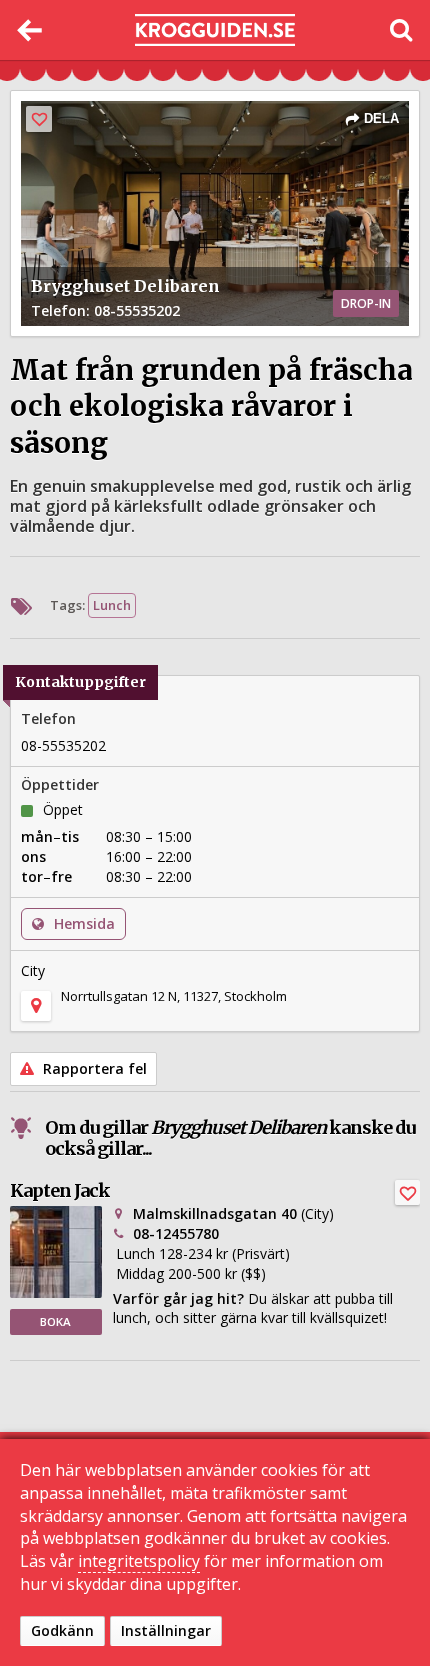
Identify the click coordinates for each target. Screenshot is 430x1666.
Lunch (112, 605)
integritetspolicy (139, 1561)
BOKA (55, 1321)
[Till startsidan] (215, 30)
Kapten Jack (60, 1190)
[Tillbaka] (30, 30)
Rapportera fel (93, 1068)
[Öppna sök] (400, 30)
